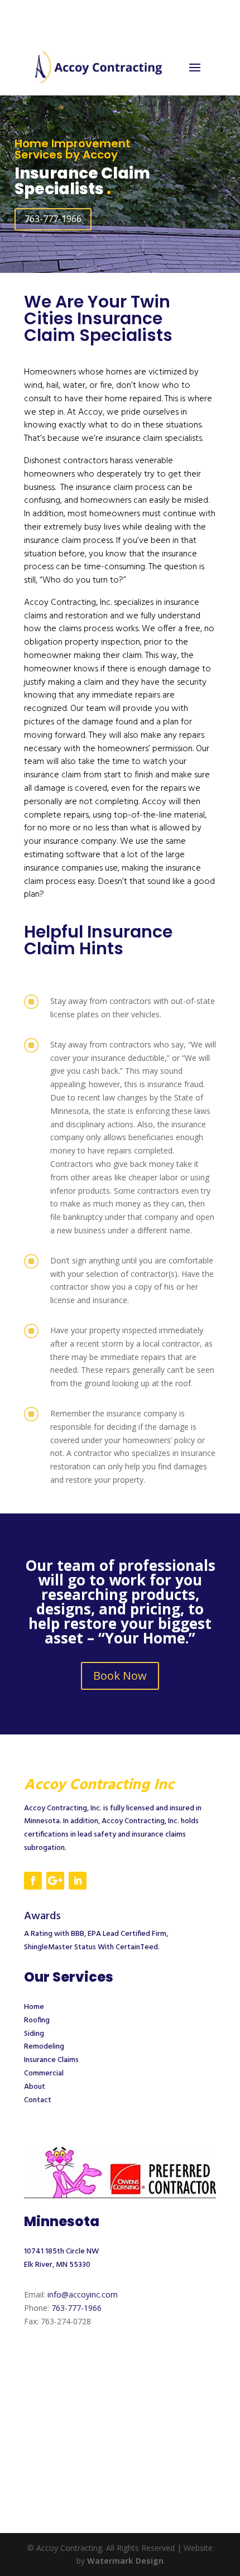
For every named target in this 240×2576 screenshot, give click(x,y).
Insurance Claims (51, 2060)
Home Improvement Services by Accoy (73, 149)
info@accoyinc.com (83, 2294)
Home (34, 2007)
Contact (38, 2100)
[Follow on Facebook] (33, 1881)
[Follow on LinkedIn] (78, 1881)
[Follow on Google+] (55, 1881)
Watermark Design (125, 2561)
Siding (34, 2034)
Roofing (37, 2020)
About (35, 2087)
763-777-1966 (53, 219)
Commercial (44, 2073)
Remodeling (44, 2047)
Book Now (120, 1676)
